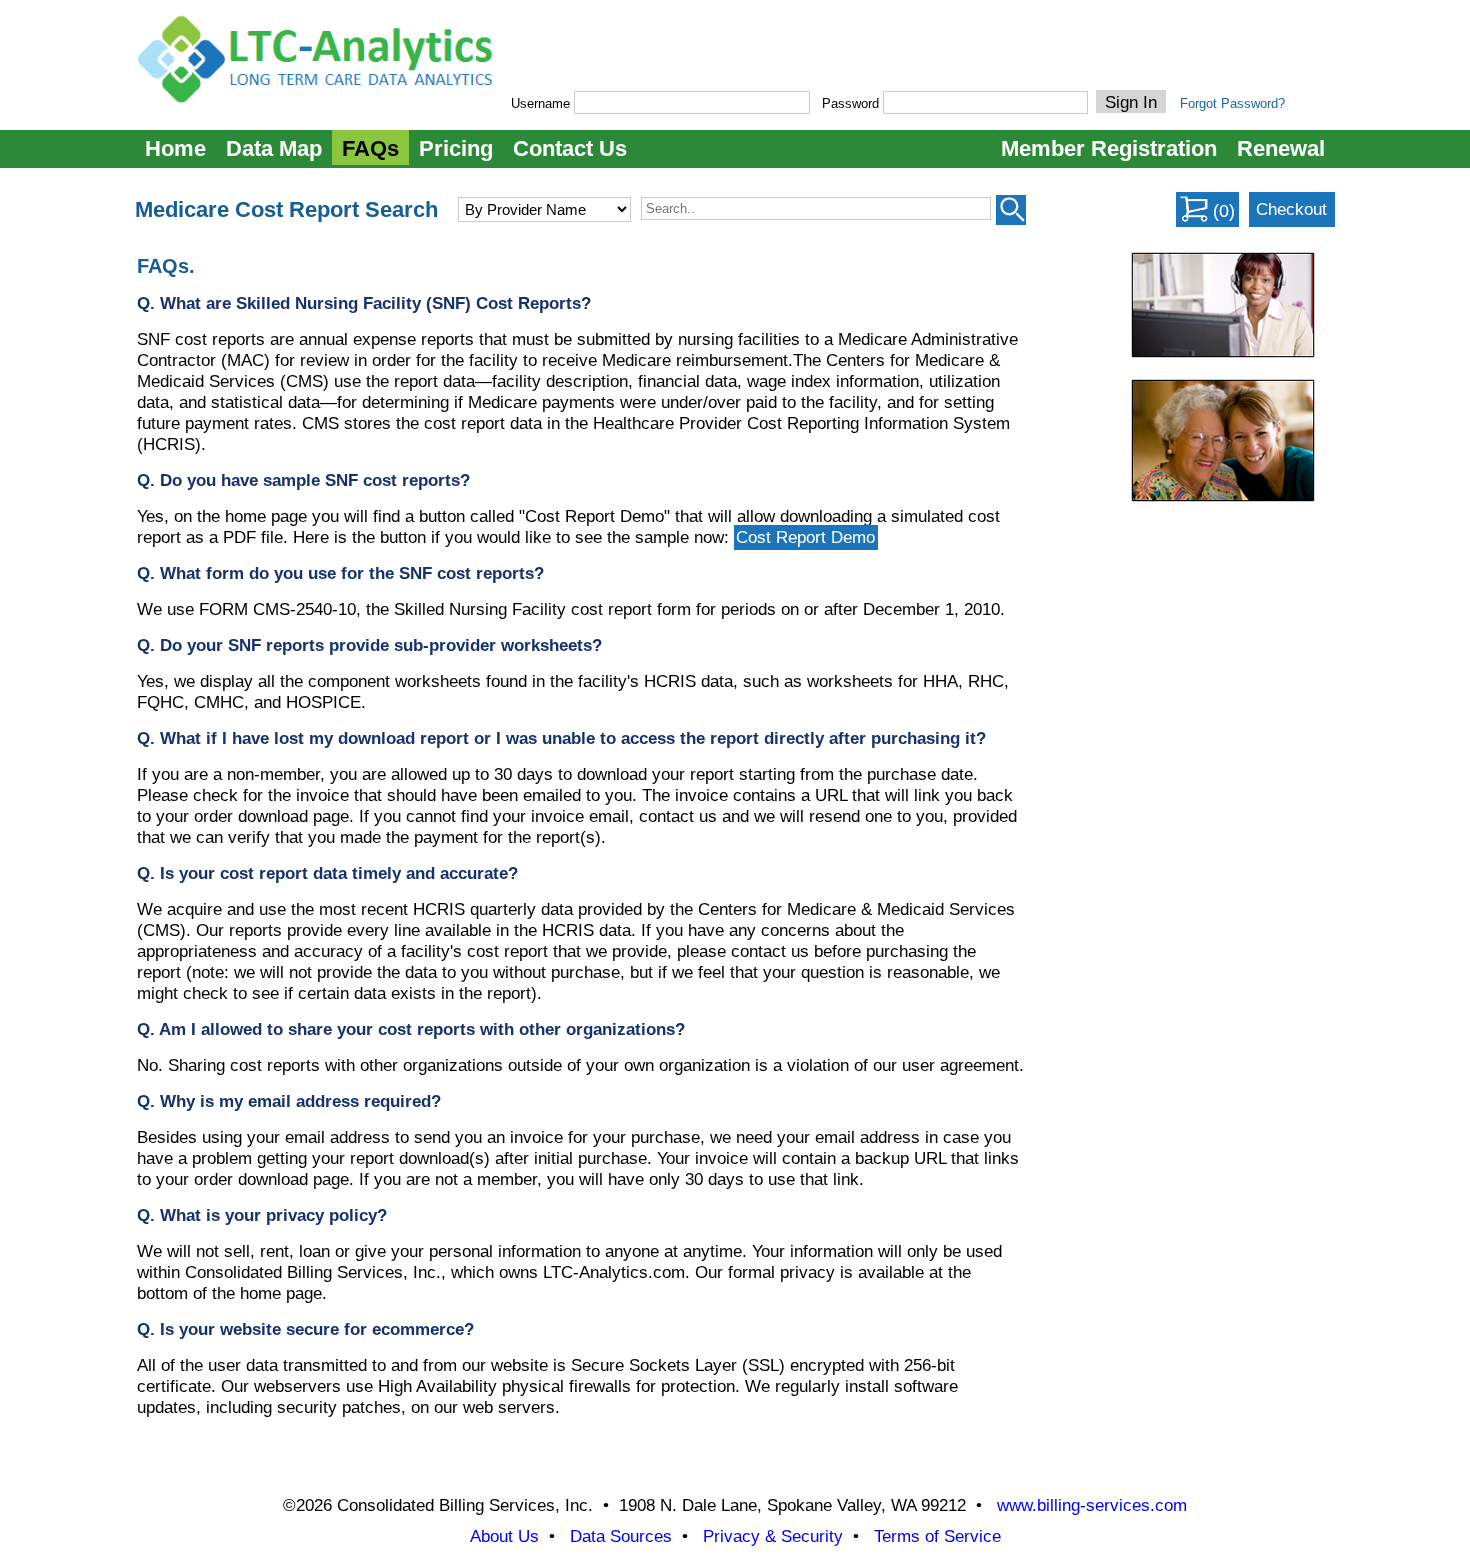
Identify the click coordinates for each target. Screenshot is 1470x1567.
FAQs (370, 148)
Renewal (1281, 148)
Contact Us (570, 148)
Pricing (456, 148)
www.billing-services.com (1092, 1505)
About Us (504, 1536)
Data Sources (621, 1536)
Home (175, 148)
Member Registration (1109, 148)
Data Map (274, 148)
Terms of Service (937, 1536)
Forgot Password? (1232, 103)
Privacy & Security (773, 1536)
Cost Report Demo (805, 537)
